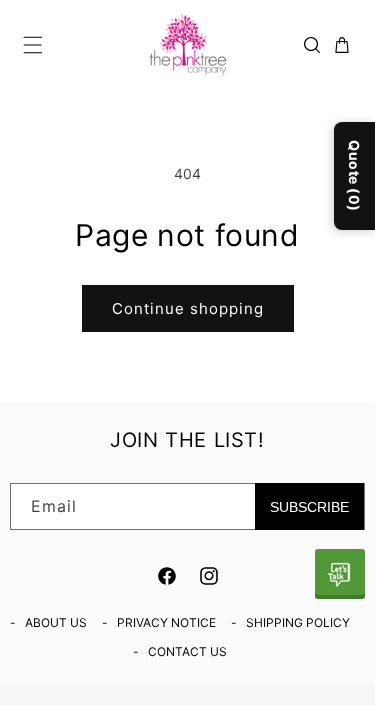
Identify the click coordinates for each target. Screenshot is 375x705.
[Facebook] (167, 576)
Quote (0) (354, 176)
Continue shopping (188, 308)
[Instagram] (209, 576)
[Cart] (342, 45)
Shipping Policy (298, 622)
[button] (33, 45)
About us (56, 622)
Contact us (187, 651)
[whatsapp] (340, 574)
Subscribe (309, 507)
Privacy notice (166, 622)
